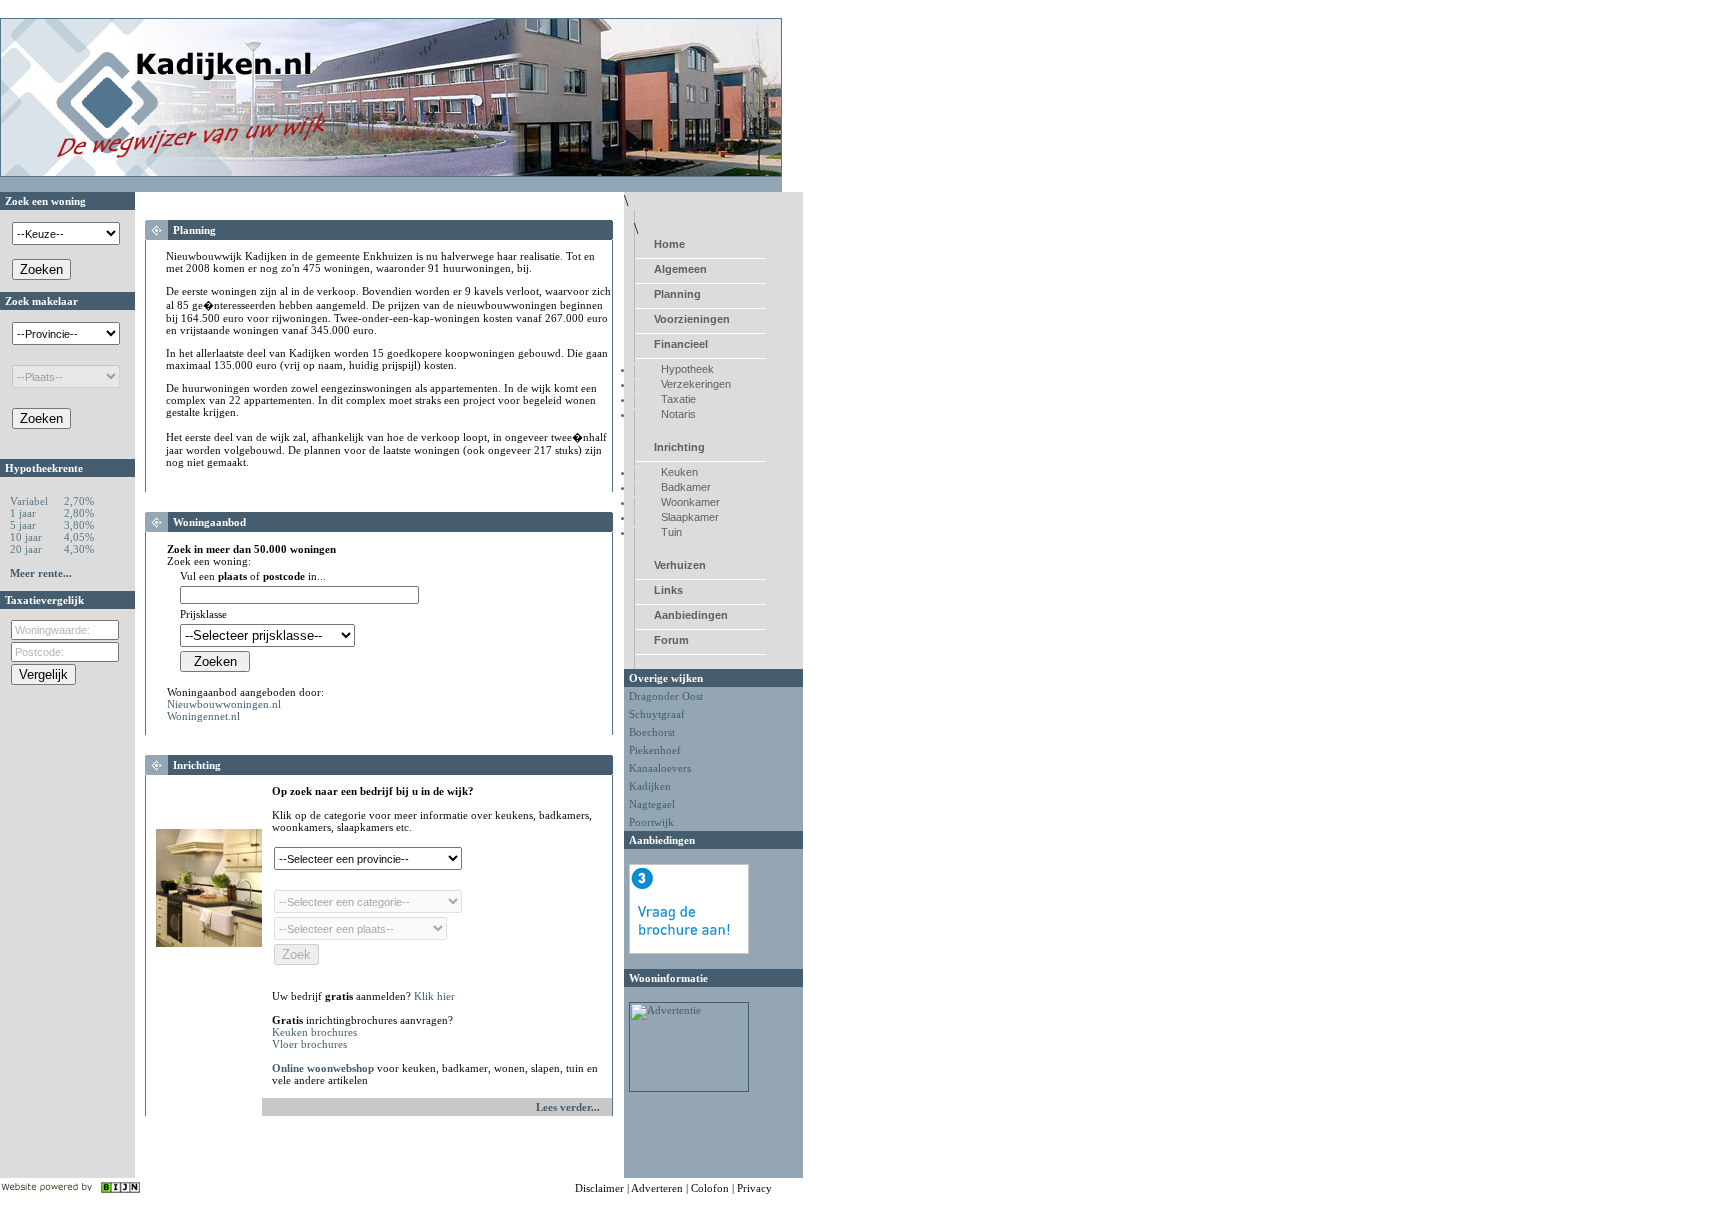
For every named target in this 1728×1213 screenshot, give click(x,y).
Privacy (754, 1188)
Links (668, 590)
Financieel (681, 344)
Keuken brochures (314, 1032)
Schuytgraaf (657, 714)
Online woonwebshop (323, 1068)
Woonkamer (690, 502)
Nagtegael (652, 804)
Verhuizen (680, 565)
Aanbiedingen (691, 615)
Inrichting (679, 447)
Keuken (679, 472)
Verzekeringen (696, 384)
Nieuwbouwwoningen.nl (224, 704)
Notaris (678, 414)
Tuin (671, 532)
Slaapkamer (690, 517)
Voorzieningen (692, 319)
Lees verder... (568, 1107)
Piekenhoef (655, 750)
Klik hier (434, 996)
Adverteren (657, 1188)
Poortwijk (651, 822)
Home (669, 244)
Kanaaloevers (660, 768)
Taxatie (678, 399)
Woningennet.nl (203, 716)
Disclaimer (599, 1188)
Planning (677, 294)
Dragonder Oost (666, 696)
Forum (671, 640)
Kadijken (650, 786)
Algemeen (680, 269)
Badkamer (686, 487)
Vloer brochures (309, 1044)
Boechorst (652, 732)
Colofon (710, 1188)
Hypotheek (687, 369)
